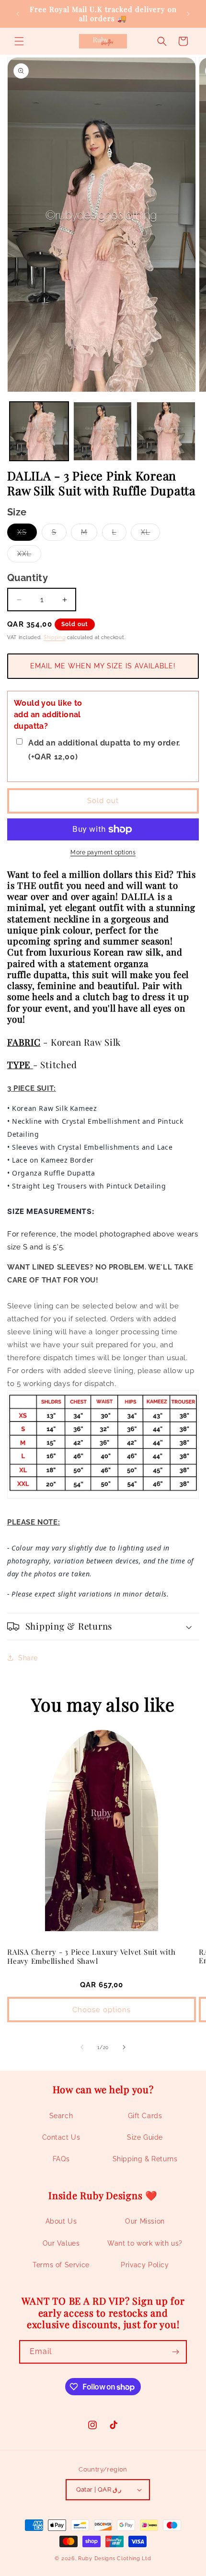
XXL (29, 556)
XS (27, 534)
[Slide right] (124, 2047)
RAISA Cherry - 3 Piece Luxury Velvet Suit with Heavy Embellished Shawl (92, 1956)
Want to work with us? (145, 2243)
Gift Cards (145, 2116)
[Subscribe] (175, 2352)
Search (61, 2116)
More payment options (103, 852)
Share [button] (28, 1658)
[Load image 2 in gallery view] (103, 431)
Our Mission (145, 2221)
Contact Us (61, 2137)
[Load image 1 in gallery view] (39, 431)
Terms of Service (61, 2265)
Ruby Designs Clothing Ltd (115, 2559)
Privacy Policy (145, 2265)
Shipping (55, 637)
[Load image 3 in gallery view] (166, 431)
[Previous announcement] (18, 14)
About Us (61, 2221)
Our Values (61, 2243)
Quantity (28, 578)
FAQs (61, 2159)
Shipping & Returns (145, 2159)
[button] (19, 41)
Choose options (102, 2010)
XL (150, 534)
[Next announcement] (188, 14)
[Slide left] (82, 2047)
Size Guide (145, 2137)
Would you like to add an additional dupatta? (48, 715)
